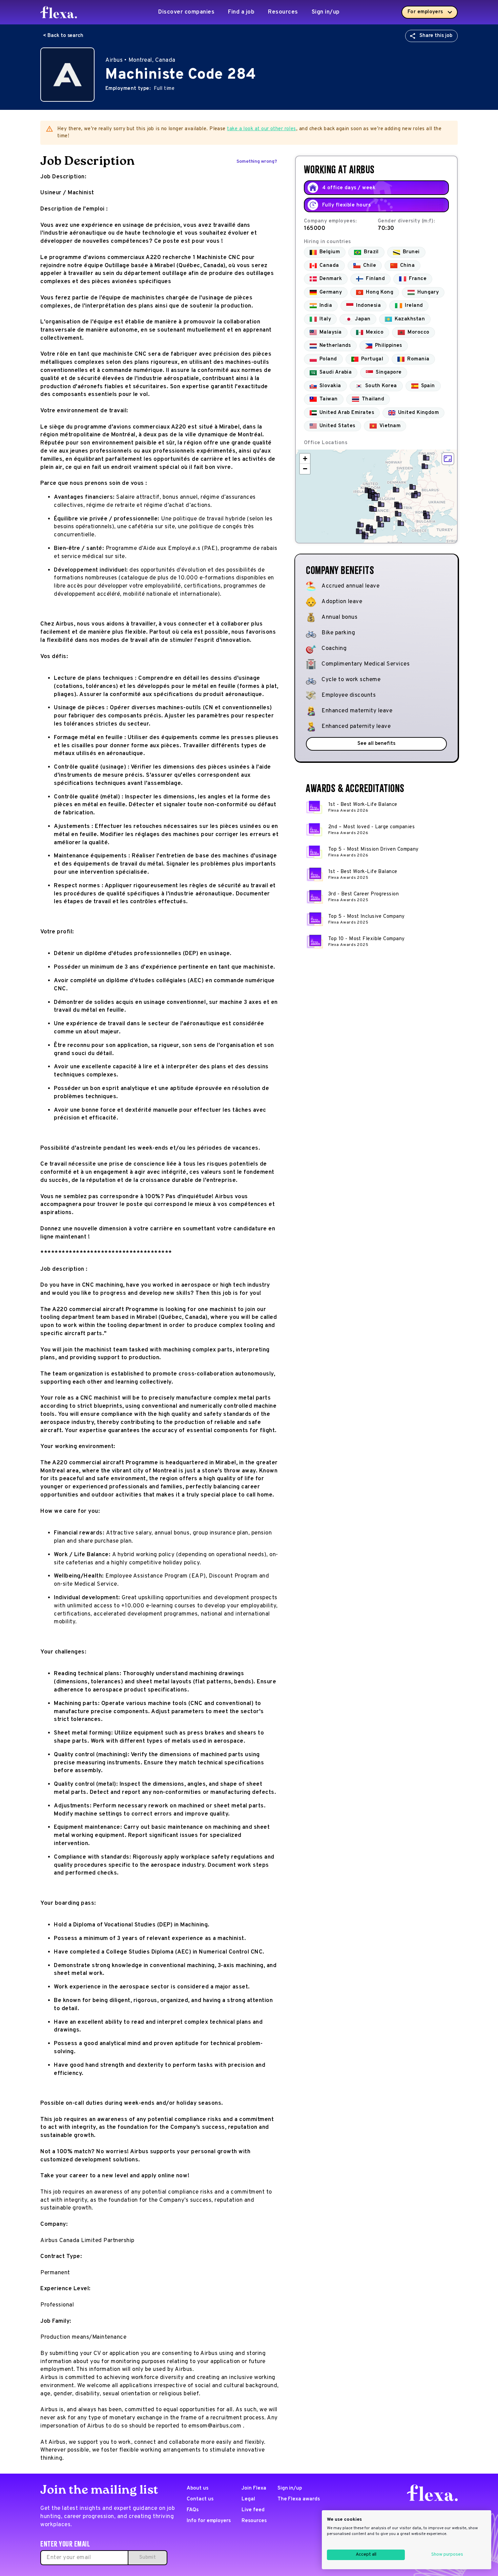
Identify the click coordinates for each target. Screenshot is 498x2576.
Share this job (436, 36)
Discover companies (186, 12)
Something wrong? (257, 162)
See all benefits (376, 744)
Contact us (200, 2499)
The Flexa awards (299, 2499)
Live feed (253, 2510)
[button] (425, 466)
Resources (283, 12)
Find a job (241, 12)
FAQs (193, 2510)
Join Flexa (254, 2488)
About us (198, 2488)
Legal (248, 2499)
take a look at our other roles (262, 129)
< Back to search (63, 36)
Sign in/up (326, 12)
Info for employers (209, 2521)
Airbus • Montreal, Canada (140, 60)
